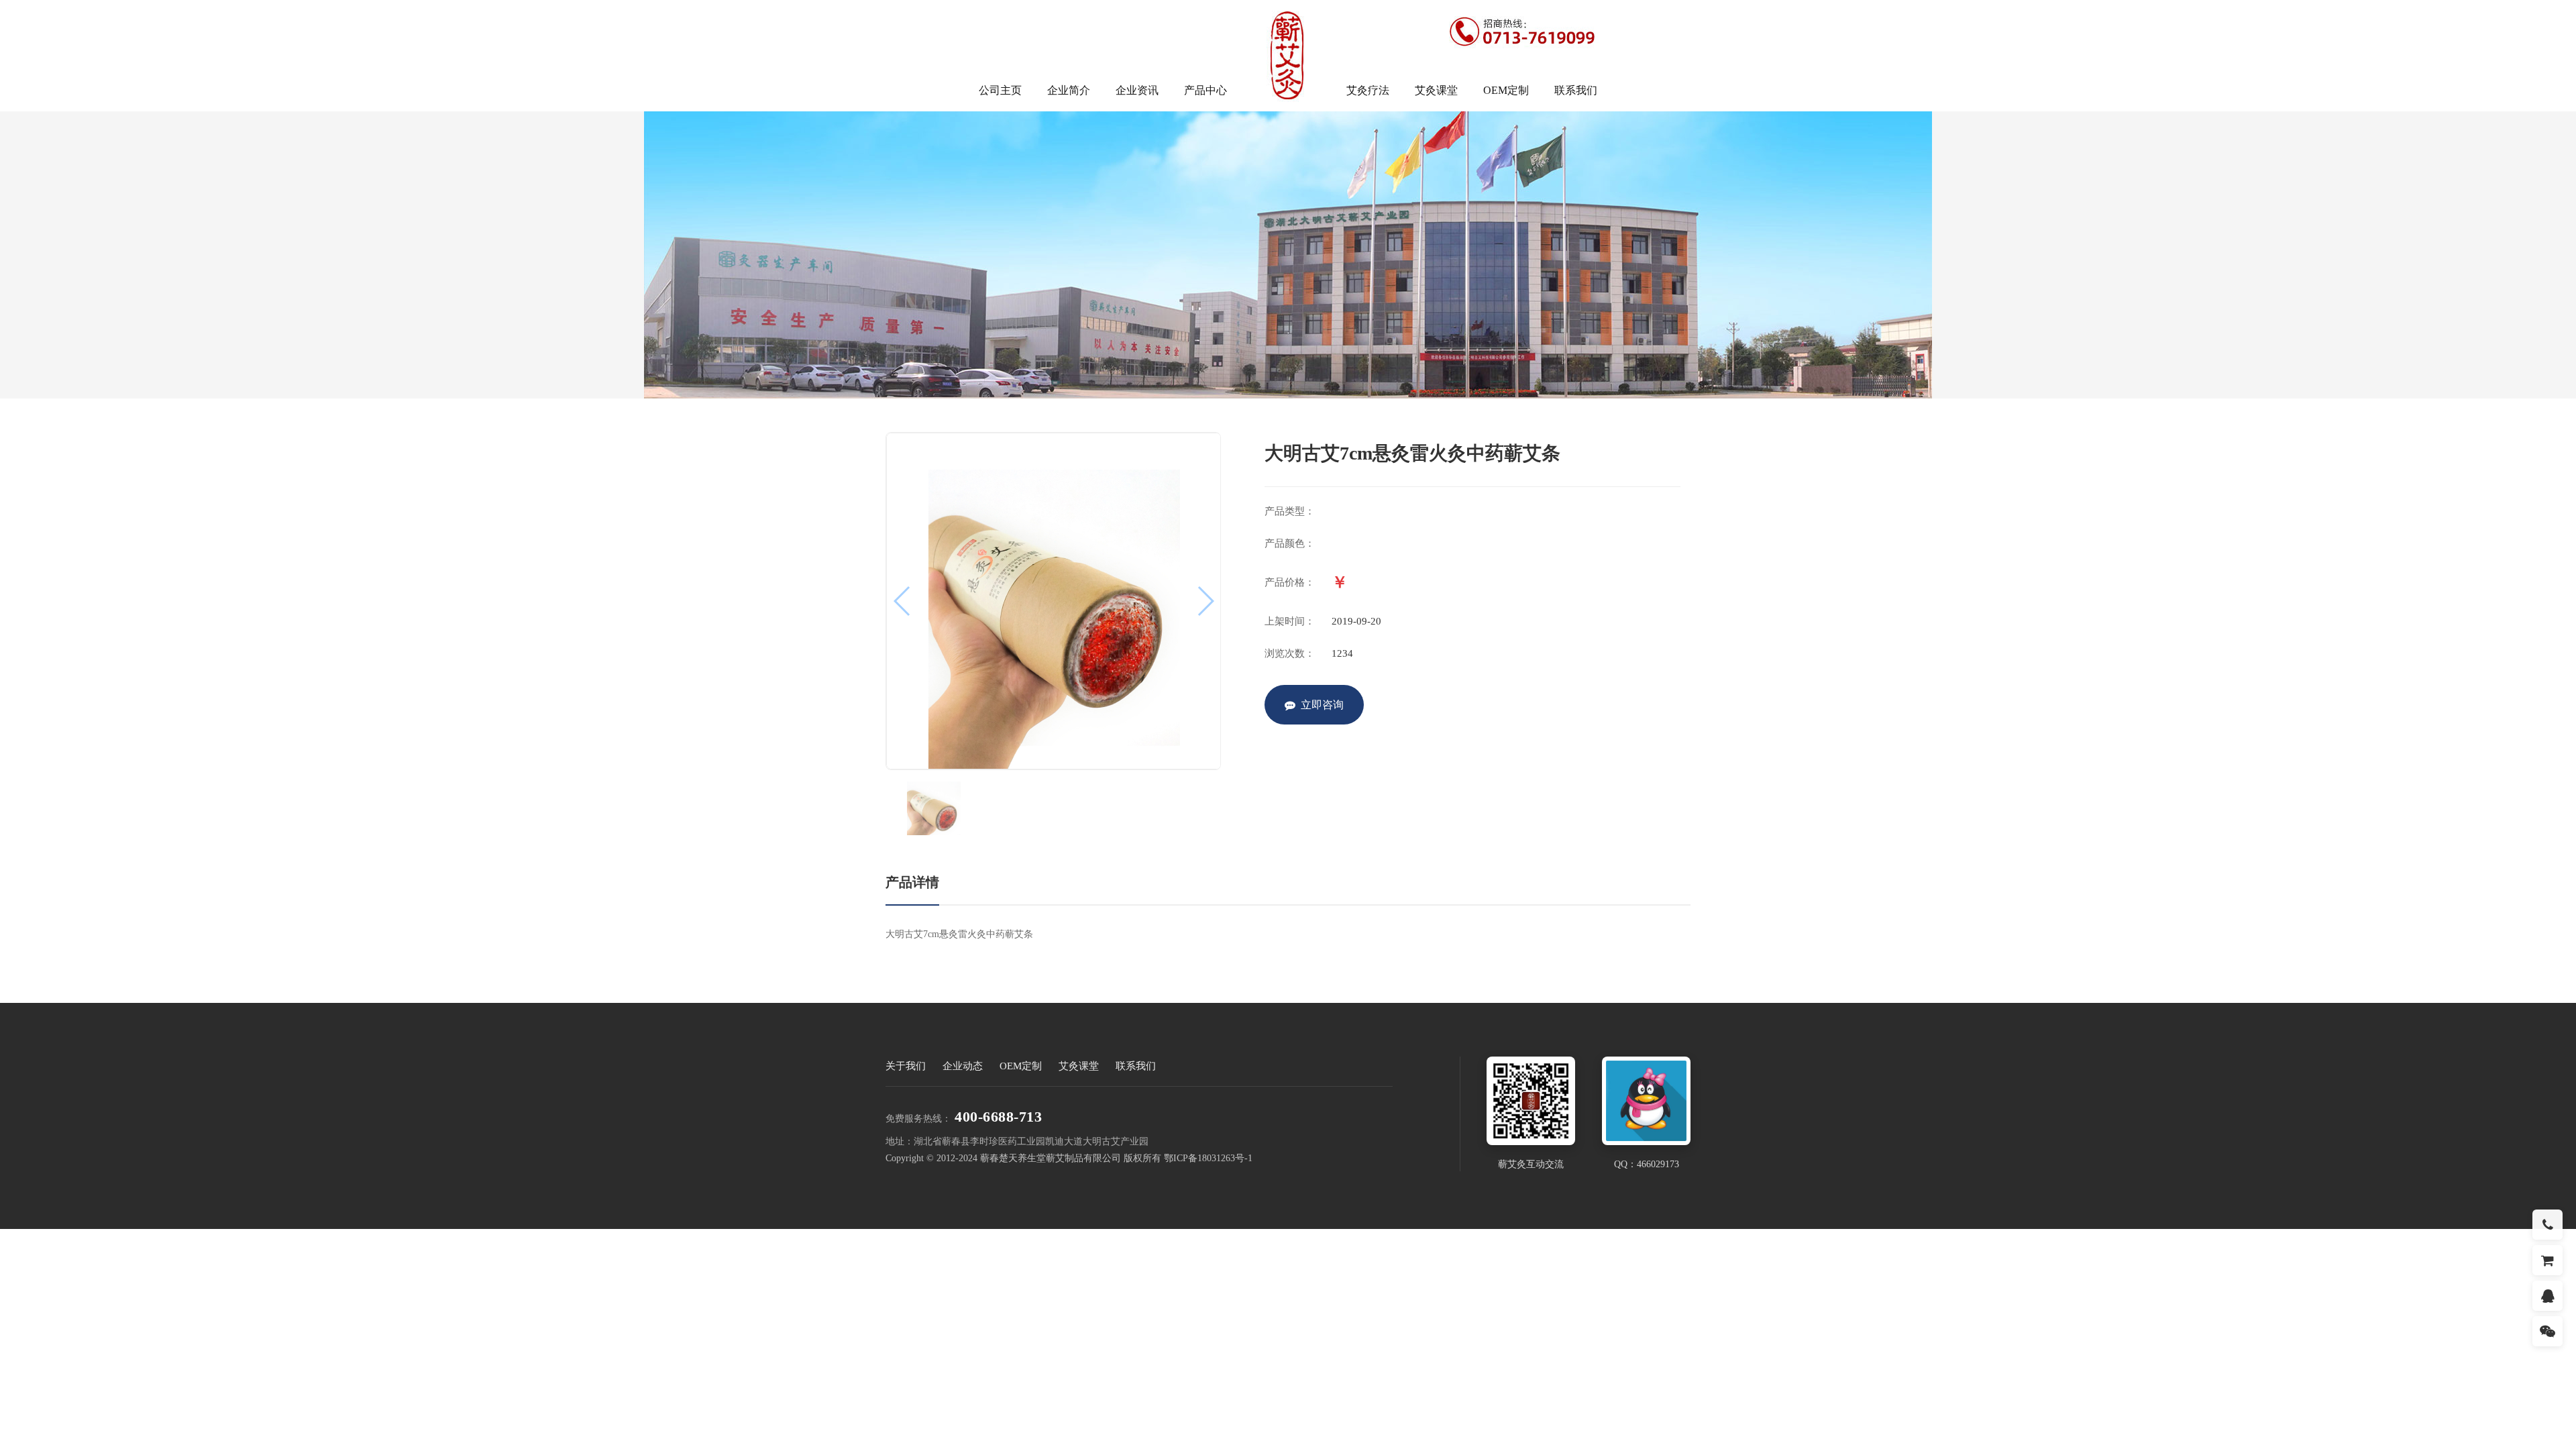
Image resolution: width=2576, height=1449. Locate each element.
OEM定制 (1506, 90)
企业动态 (963, 1066)
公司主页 (1000, 90)
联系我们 (1576, 90)
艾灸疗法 (1368, 90)
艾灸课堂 (1436, 90)
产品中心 (1205, 90)
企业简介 (1069, 90)
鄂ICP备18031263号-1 (1208, 1158)
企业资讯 (1137, 90)
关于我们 (906, 1066)
